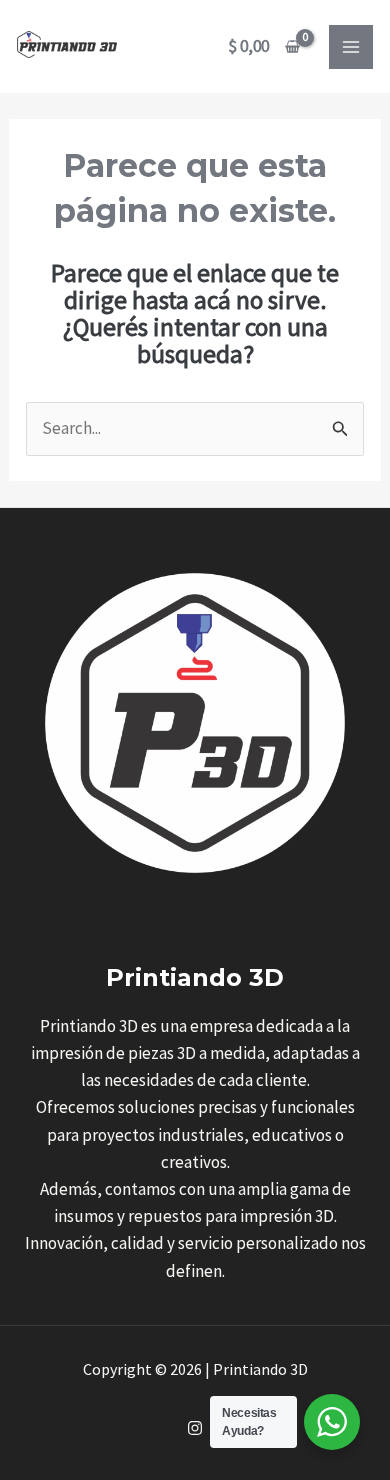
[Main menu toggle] (351, 47)
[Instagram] (195, 1428)
